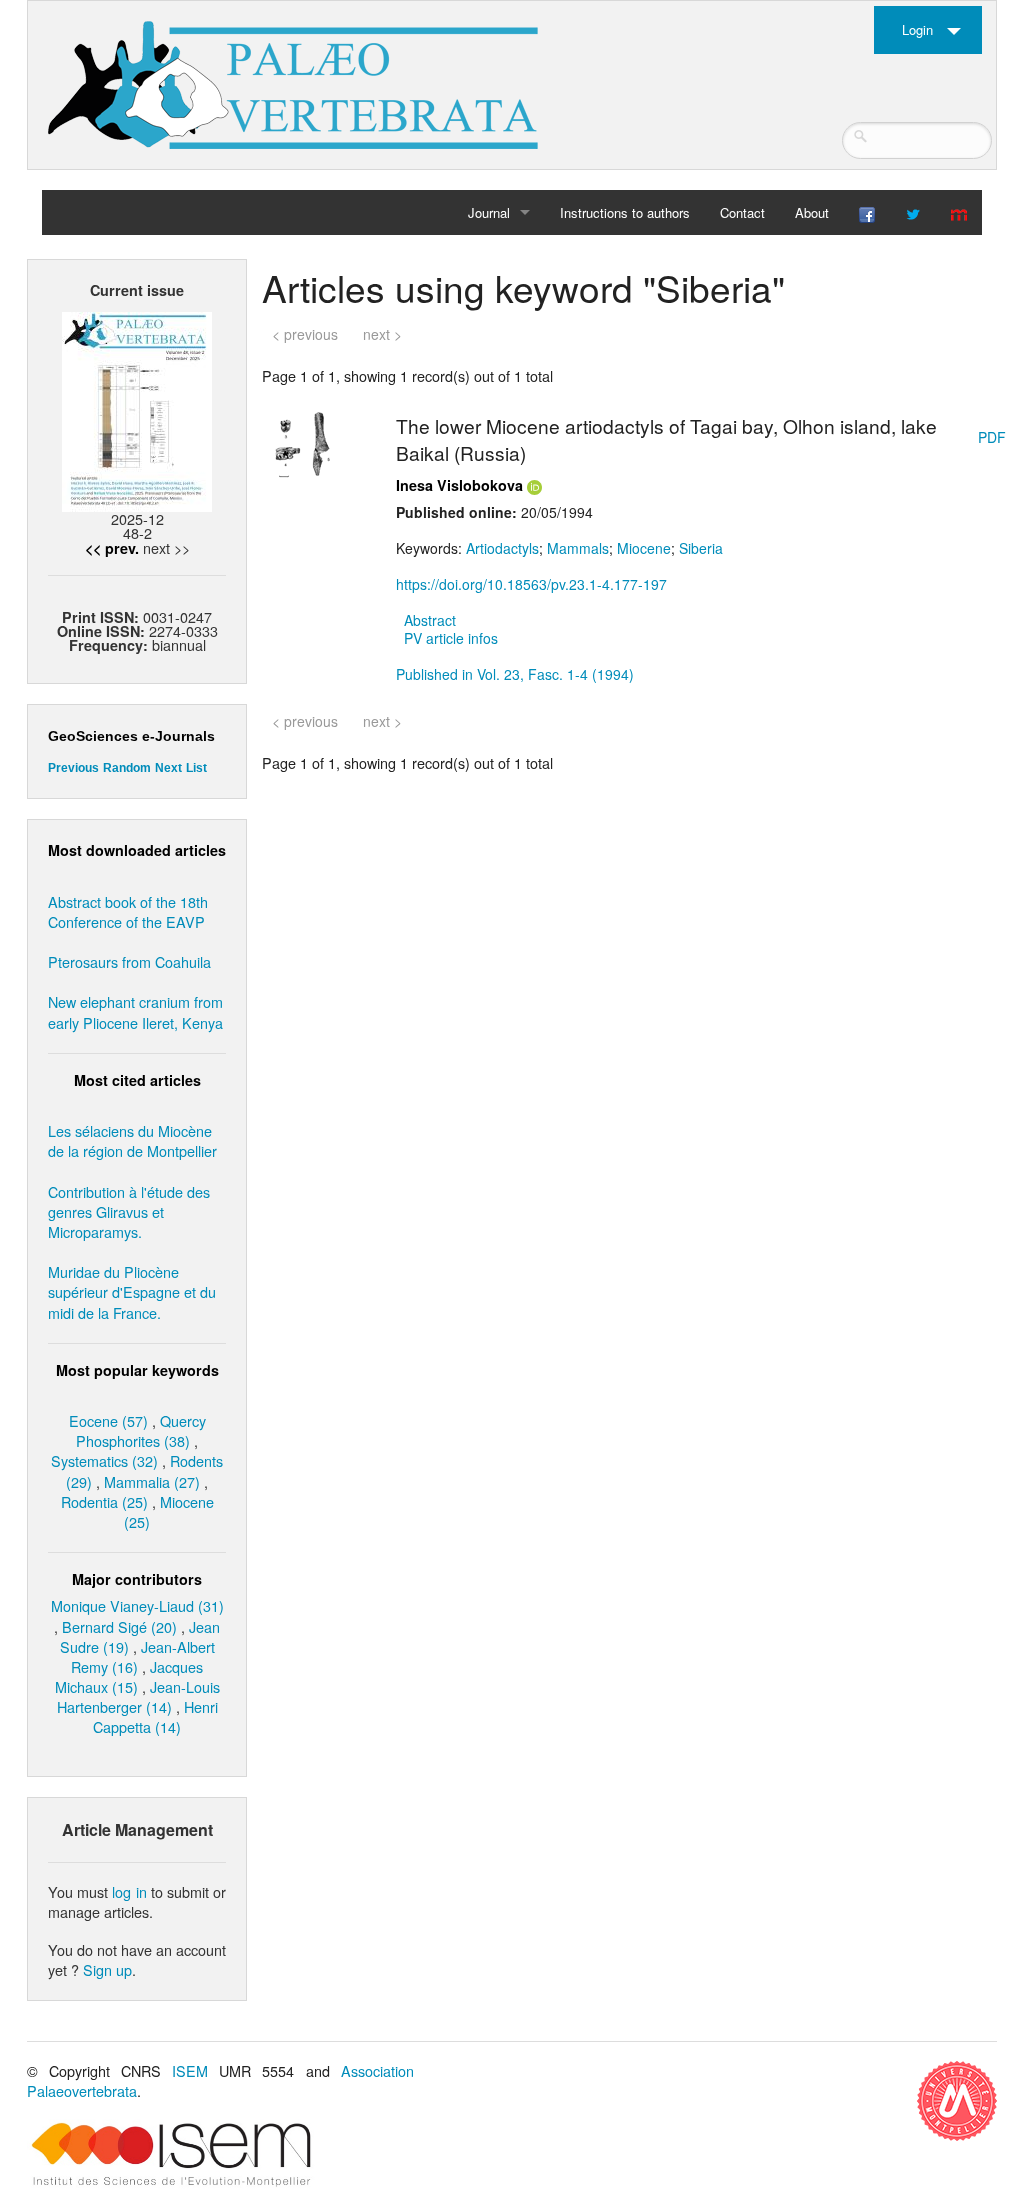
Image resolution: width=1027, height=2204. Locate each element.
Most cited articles (137, 1080)
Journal (489, 212)
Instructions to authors (625, 212)
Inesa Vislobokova (459, 485)
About (812, 212)
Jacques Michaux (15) (129, 1676)
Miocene (644, 548)
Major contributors (137, 1579)
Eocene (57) (108, 1420)
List (196, 768)
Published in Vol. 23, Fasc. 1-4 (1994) (515, 674)
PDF (992, 437)
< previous (305, 334)
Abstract (430, 620)
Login (917, 29)
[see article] (302, 442)
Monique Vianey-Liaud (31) (137, 1605)
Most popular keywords (137, 1370)
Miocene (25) (169, 1511)
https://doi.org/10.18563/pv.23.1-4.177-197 (531, 584)
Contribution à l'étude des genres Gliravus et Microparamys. (129, 1211)
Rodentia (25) (104, 1501)
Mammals (578, 548)
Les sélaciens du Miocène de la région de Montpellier (132, 1140)
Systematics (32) (104, 1460)
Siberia (701, 548)
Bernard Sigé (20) (119, 1626)
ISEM (190, 2070)
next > (382, 334)
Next (168, 768)
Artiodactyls (502, 548)
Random (127, 768)
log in (129, 1891)
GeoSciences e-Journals (131, 736)
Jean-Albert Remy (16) (143, 1656)
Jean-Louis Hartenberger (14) (138, 1696)
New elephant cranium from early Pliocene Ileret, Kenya (135, 1011)
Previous (73, 768)
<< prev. (112, 548)
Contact (742, 212)
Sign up (107, 1969)
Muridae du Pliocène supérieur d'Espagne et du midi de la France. (132, 1291)
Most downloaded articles (137, 850)
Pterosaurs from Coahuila (129, 961)
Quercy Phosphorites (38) (141, 1430)
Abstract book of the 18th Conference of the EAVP (128, 911)
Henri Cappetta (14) (155, 1716)
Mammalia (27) (152, 1481)
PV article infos (451, 638)
